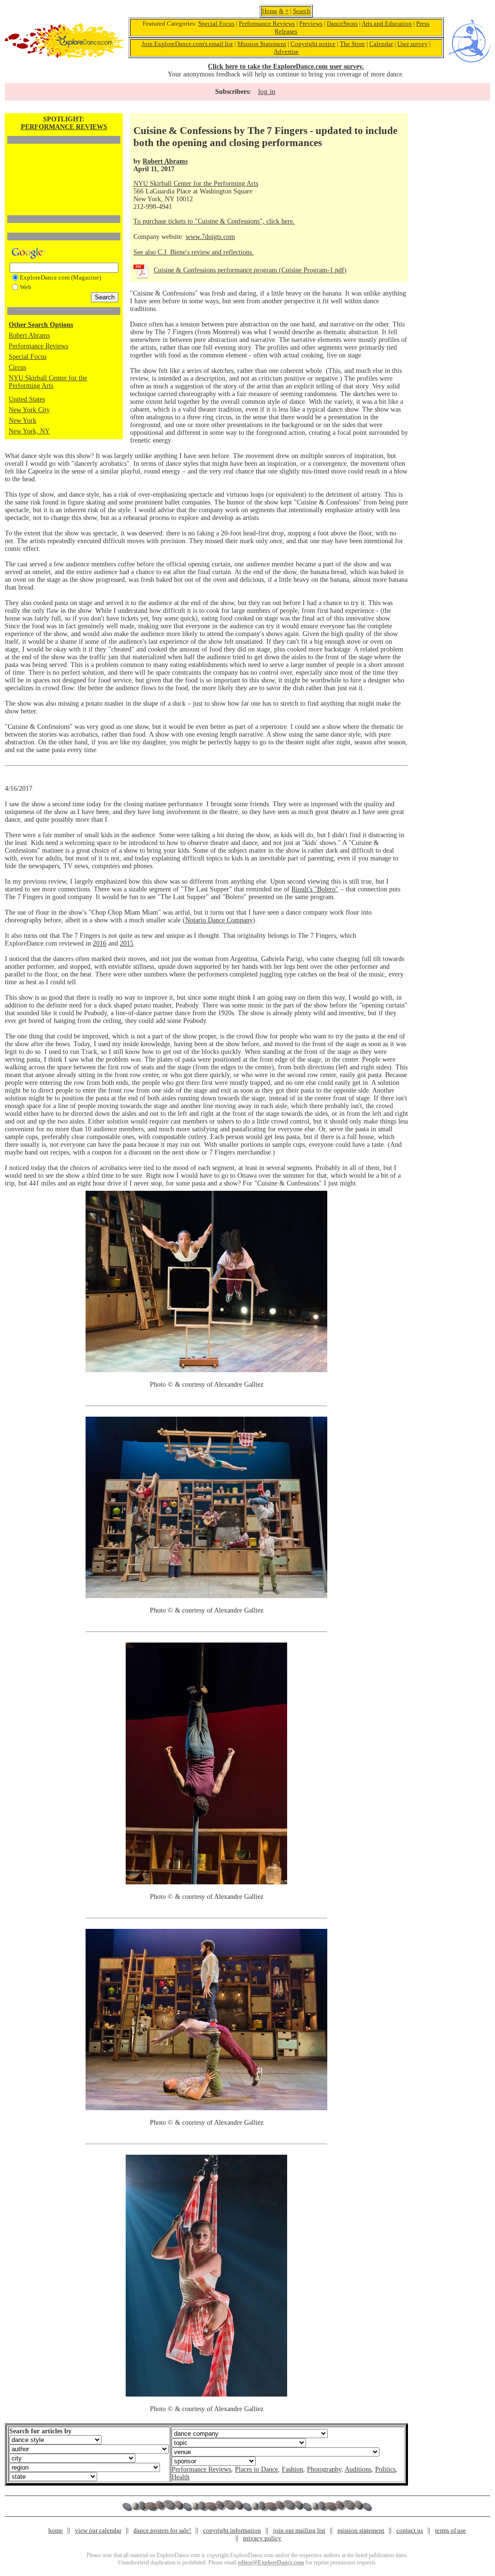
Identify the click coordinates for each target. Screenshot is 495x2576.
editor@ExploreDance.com (271, 2562)
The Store (352, 44)
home (56, 2530)
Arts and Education (387, 23)
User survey (413, 44)
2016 (100, 943)
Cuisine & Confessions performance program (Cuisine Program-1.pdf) (250, 270)
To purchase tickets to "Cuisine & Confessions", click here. (214, 221)
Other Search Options (41, 325)
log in (267, 91)
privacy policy (262, 2538)
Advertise (286, 52)
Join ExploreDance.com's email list (187, 44)
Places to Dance (256, 2469)
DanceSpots (342, 23)
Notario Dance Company (219, 920)
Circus (17, 367)
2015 (127, 943)
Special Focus (216, 23)
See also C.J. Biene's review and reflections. (194, 252)
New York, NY (29, 431)
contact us (410, 2530)
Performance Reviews (267, 23)
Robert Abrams (29, 335)
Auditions (358, 2469)
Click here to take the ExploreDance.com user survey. (286, 67)
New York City (29, 410)
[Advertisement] (64, 163)
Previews (311, 23)
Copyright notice (313, 44)
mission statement (361, 2530)
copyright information (232, 2530)
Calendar (381, 44)
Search (302, 11)
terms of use (451, 2530)
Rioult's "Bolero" (315, 889)
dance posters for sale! (162, 2530)
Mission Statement (262, 44)
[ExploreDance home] (64, 56)
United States (27, 399)
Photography (324, 2469)
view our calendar (98, 2530)
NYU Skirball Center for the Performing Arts (48, 382)
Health (181, 2477)
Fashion (292, 2469)
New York (22, 421)
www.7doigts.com (210, 237)
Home (270, 11)
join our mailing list (299, 2530)
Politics (385, 2469)
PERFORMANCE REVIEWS (64, 127)
